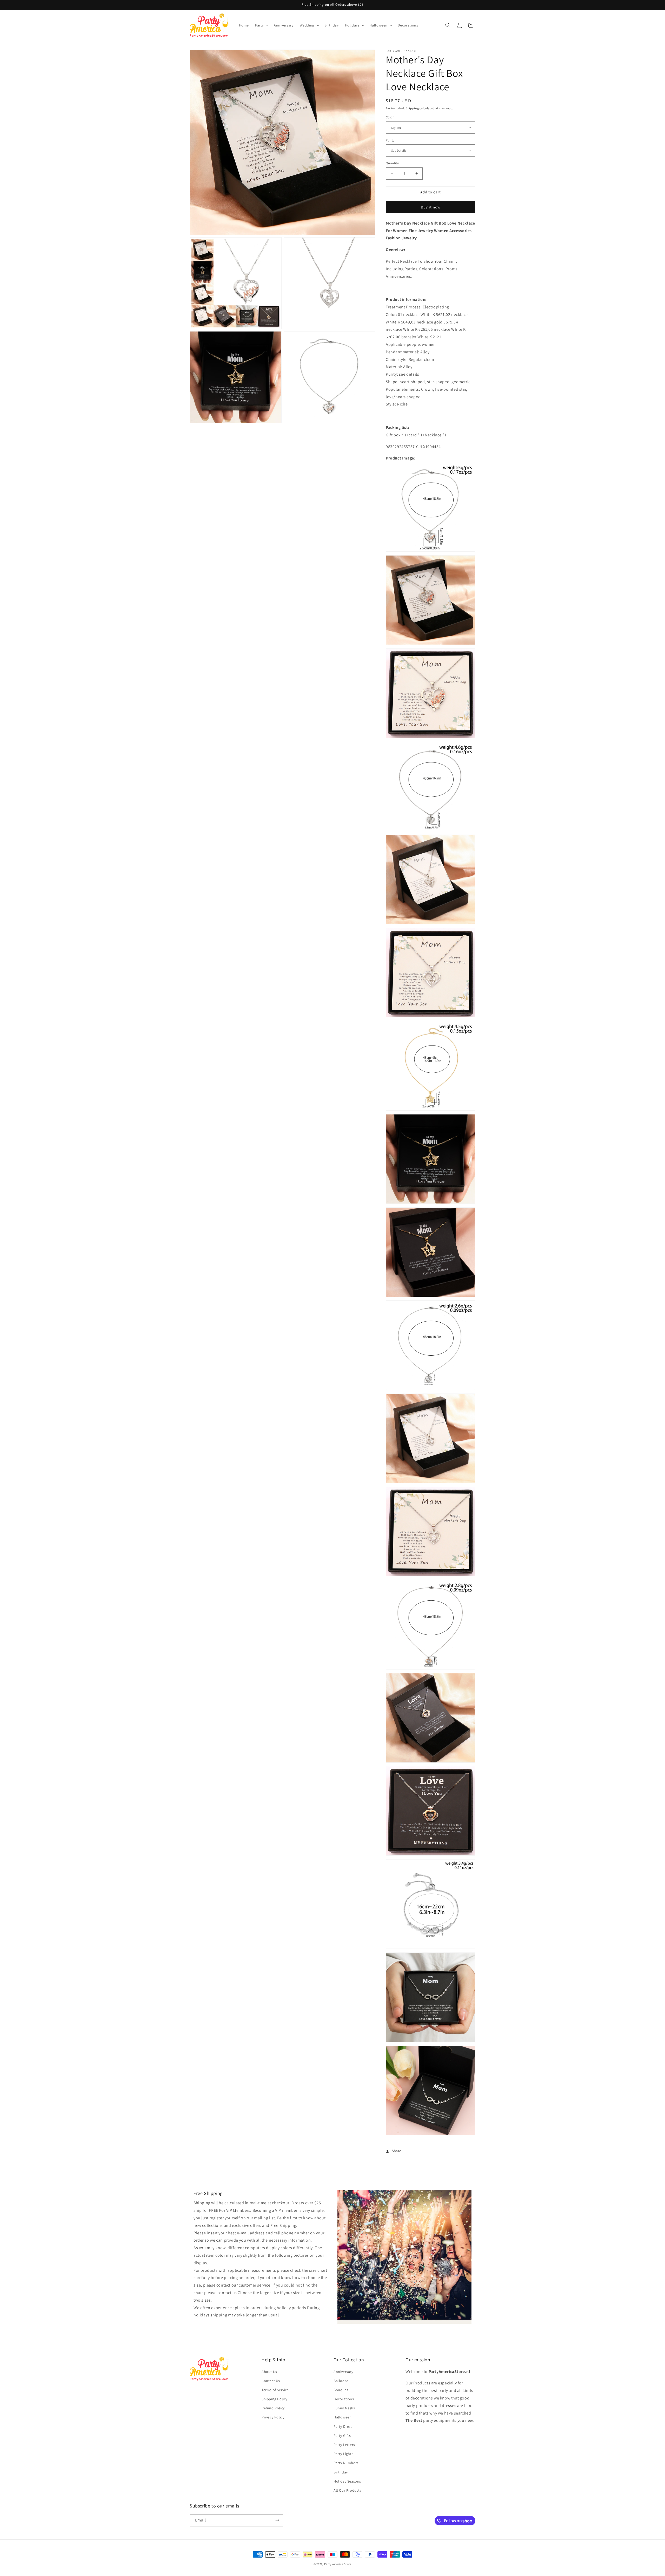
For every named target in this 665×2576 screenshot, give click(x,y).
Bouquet (341, 2390)
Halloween (343, 2417)
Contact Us (271, 2381)
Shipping (412, 108)
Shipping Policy (274, 2399)
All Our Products (348, 2490)
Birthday (341, 2472)
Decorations (344, 2399)
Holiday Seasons (347, 2481)
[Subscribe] (277, 2520)
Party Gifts (342, 2436)
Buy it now (431, 207)
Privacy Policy (273, 2417)
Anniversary (343, 2372)
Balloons (341, 2381)
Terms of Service (275, 2390)
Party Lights (343, 2454)
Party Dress (343, 2426)
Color (390, 117)
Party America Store (338, 2564)
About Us (269, 2372)
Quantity (392, 163)
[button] (261, 25)
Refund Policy (273, 2408)
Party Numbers (346, 2463)
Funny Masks (344, 2408)
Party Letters (344, 2445)
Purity (390, 140)
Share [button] (397, 2151)
